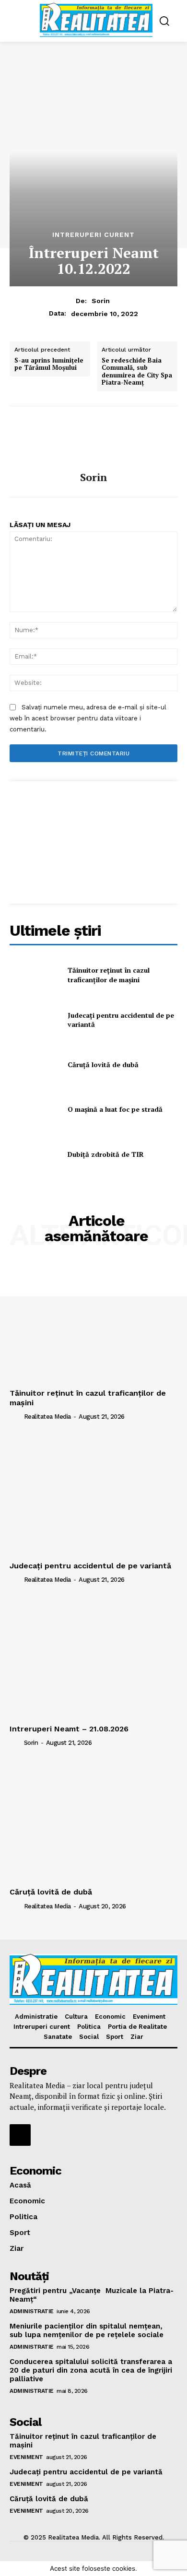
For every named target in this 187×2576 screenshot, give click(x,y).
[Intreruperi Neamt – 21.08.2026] (93, 1658)
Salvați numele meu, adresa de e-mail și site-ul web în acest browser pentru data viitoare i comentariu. (88, 718)
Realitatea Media (47, 1417)
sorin (101, 301)
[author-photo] (16, 1416)
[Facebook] (20, 2135)
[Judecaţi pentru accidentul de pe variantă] (35, 1020)
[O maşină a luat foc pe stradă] (35, 1109)
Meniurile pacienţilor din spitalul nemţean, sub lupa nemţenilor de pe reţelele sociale (87, 2330)
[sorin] (93, 439)
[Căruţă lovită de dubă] (35, 1065)
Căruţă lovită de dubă (103, 1065)
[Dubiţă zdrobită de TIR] (35, 1154)
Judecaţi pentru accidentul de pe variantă (121, 1020)
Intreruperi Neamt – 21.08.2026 (69, 1729)
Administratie (32, 2311)
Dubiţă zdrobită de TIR (106, 1154)
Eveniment (26, 2457)
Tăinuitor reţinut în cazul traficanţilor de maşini (109, 975)
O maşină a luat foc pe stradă (115, 1109)
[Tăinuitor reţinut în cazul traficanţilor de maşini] (35, 975)
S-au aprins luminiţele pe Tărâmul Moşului (49, 364)
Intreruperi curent (93, 235)
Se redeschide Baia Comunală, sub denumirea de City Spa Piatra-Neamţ (137, 372)
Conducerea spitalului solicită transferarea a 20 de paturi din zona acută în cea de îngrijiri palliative (91, 2370)
